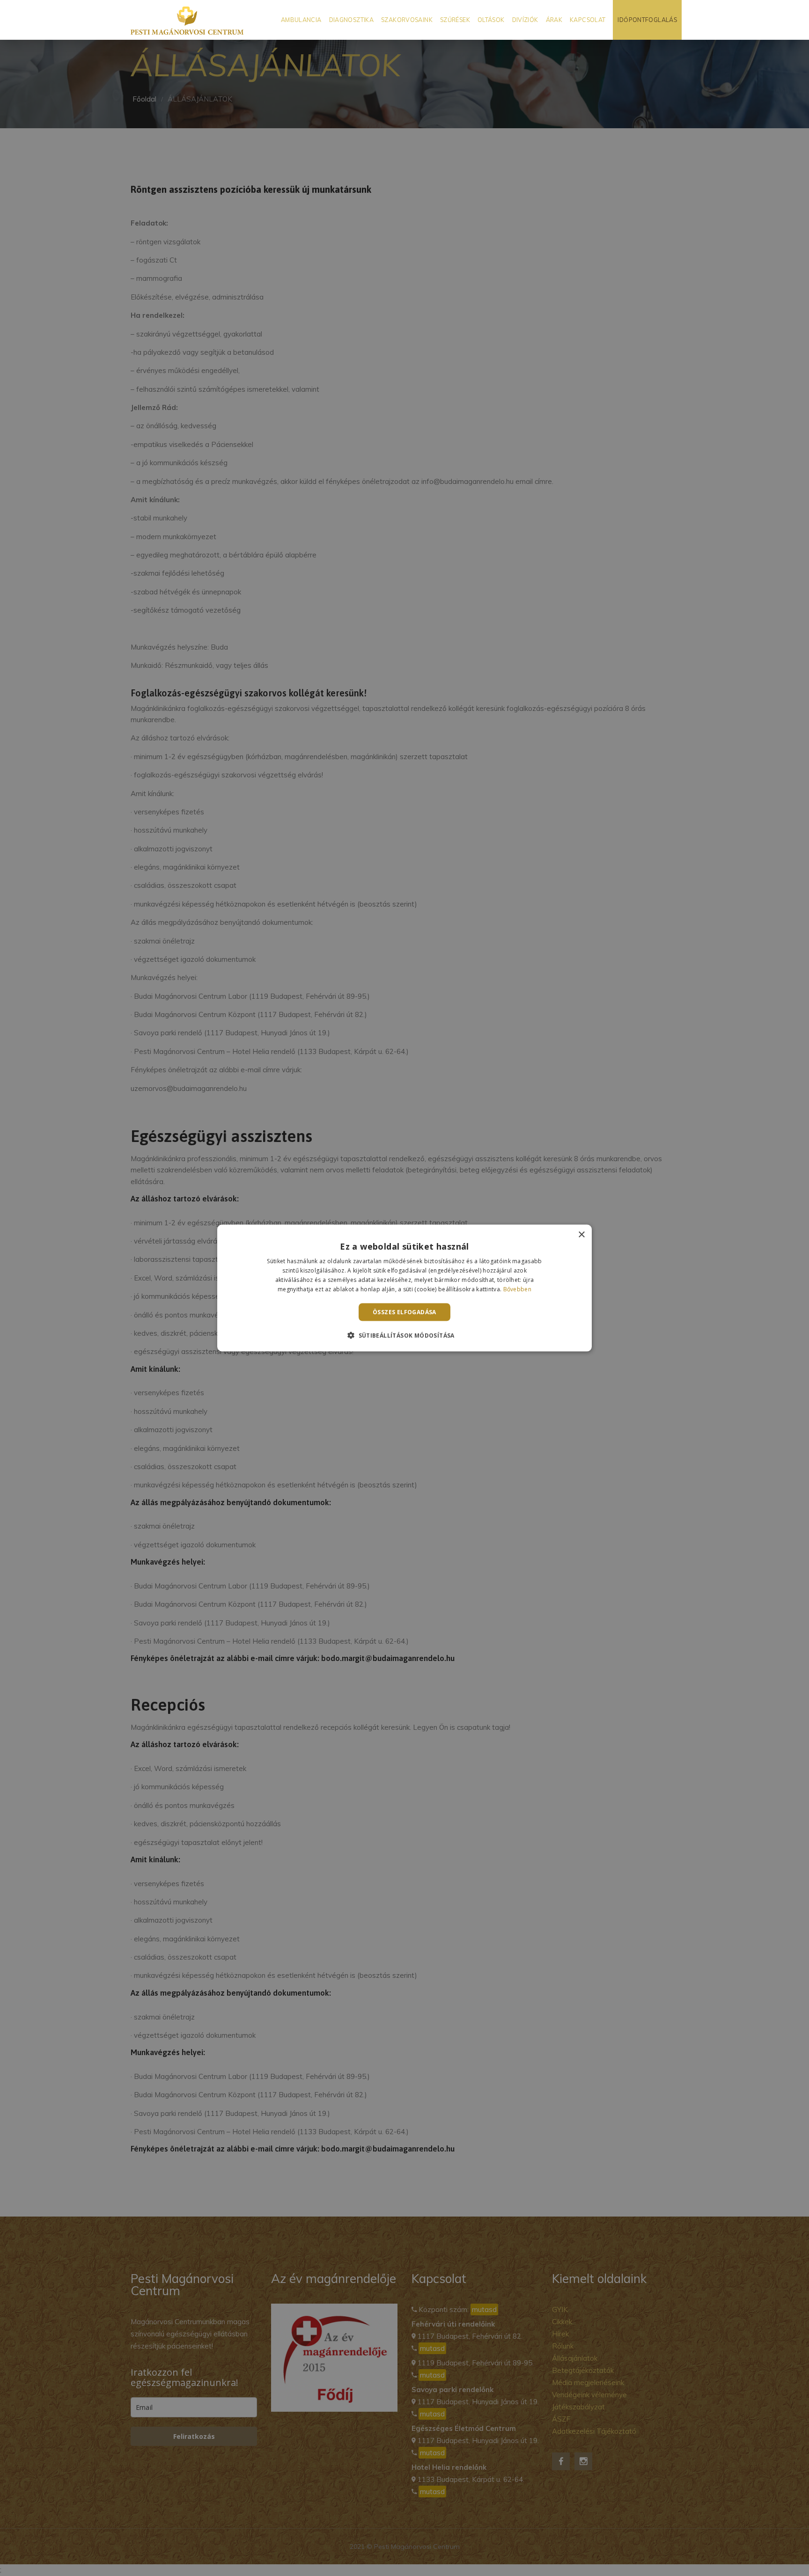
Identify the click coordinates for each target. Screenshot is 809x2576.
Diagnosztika (352, 20)
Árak (554, 20)
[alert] (404, 1288)
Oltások (491, 20)
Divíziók (525, 20)
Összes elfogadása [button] (404, 1312)
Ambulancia (301, 20)
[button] (404, 1335)
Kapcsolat (588, 20)
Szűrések (455, 20)
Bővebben (517, 1289)
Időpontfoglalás (647, 20)
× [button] (581, 1235)
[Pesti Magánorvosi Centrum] (187, 20)
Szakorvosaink (407, 20)
